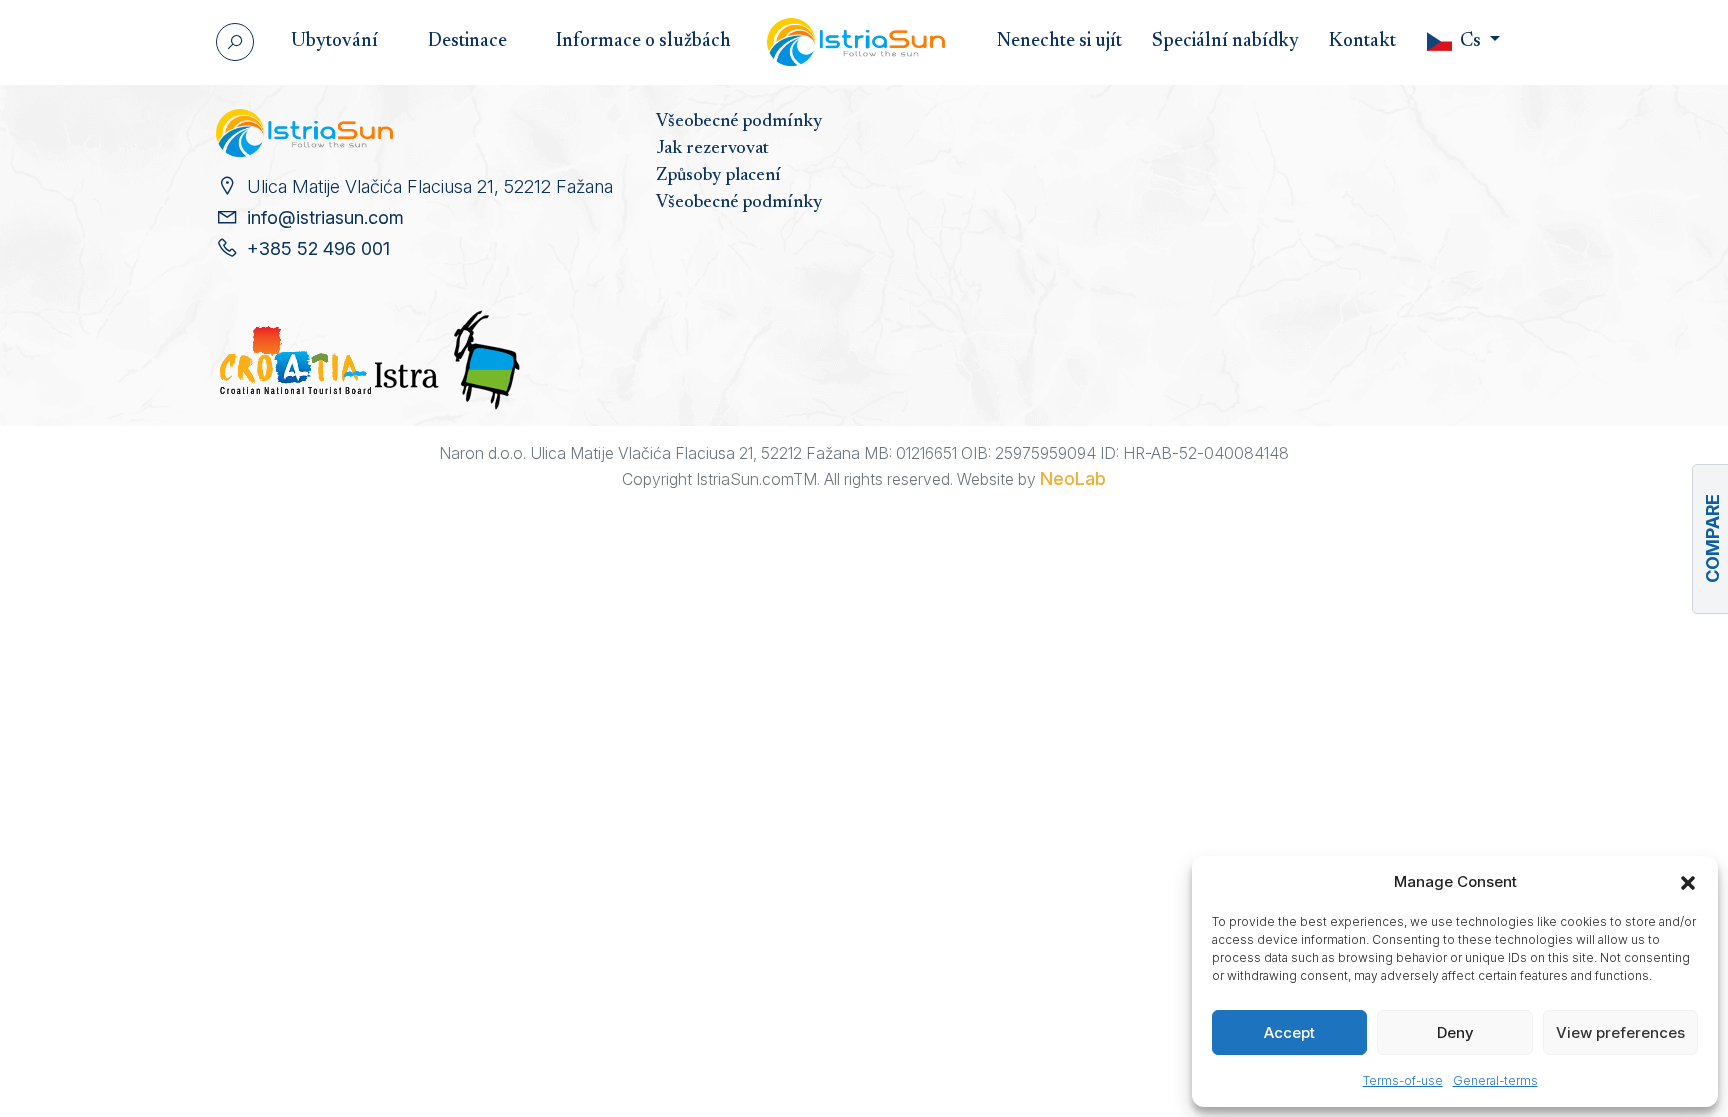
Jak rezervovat (712, 149)
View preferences (1620, 1032)
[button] (1688, 882)
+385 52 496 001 (318, 248)
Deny (1455, 1032)
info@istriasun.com (325, 217)
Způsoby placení (718, 176)
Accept (1289, 1032)
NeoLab (1073, 478)
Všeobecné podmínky (739, 122)
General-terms (1495, 1080)
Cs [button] (1470, 41)
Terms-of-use (1403, 1080)
